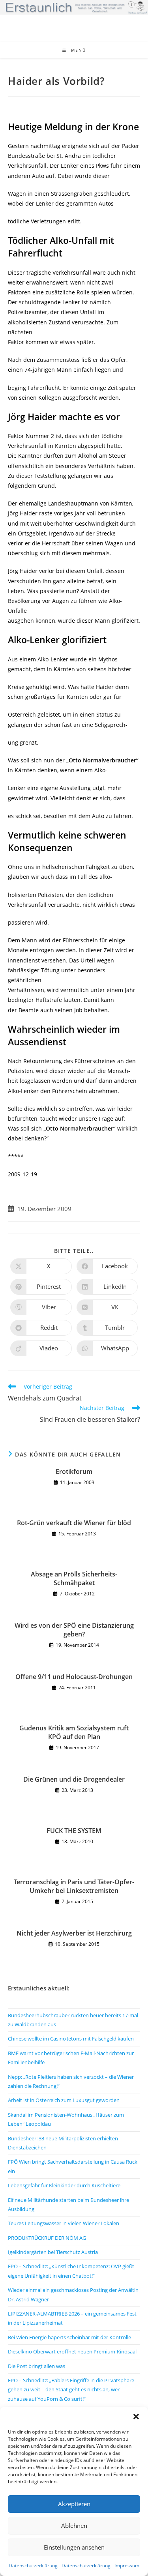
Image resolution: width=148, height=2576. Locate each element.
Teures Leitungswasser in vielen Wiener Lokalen (64, 2223)
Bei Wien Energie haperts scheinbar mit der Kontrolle (69, 2337)
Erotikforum (74, 1471)
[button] (136, 2417)
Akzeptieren (74, 2504)
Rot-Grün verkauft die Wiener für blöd (74, 1523)
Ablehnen (74, 2525)
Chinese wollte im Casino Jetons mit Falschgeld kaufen (71, 2039)
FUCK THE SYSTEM (74, 1831)
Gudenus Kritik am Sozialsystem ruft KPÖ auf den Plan (74, 1732)
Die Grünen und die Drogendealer (74, 1779)
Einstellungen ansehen (74, 2547)
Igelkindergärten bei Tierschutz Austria (53, 2252)
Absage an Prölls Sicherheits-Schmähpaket (74, 1578)
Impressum (127, 2566)
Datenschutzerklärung (33, 2566)
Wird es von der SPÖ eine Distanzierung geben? (74, 1630)
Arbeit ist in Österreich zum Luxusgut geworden (64, 2100)
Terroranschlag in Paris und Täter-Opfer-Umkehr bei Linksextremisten (74, 1886)
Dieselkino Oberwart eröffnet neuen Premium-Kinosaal (72, 2351)
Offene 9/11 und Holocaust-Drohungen (74, 1677)
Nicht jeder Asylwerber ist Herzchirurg (74, 1933)
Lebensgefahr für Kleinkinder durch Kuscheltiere (64, 2185)
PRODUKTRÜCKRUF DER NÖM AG (47, 2238)
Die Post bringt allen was (37, 2366)
